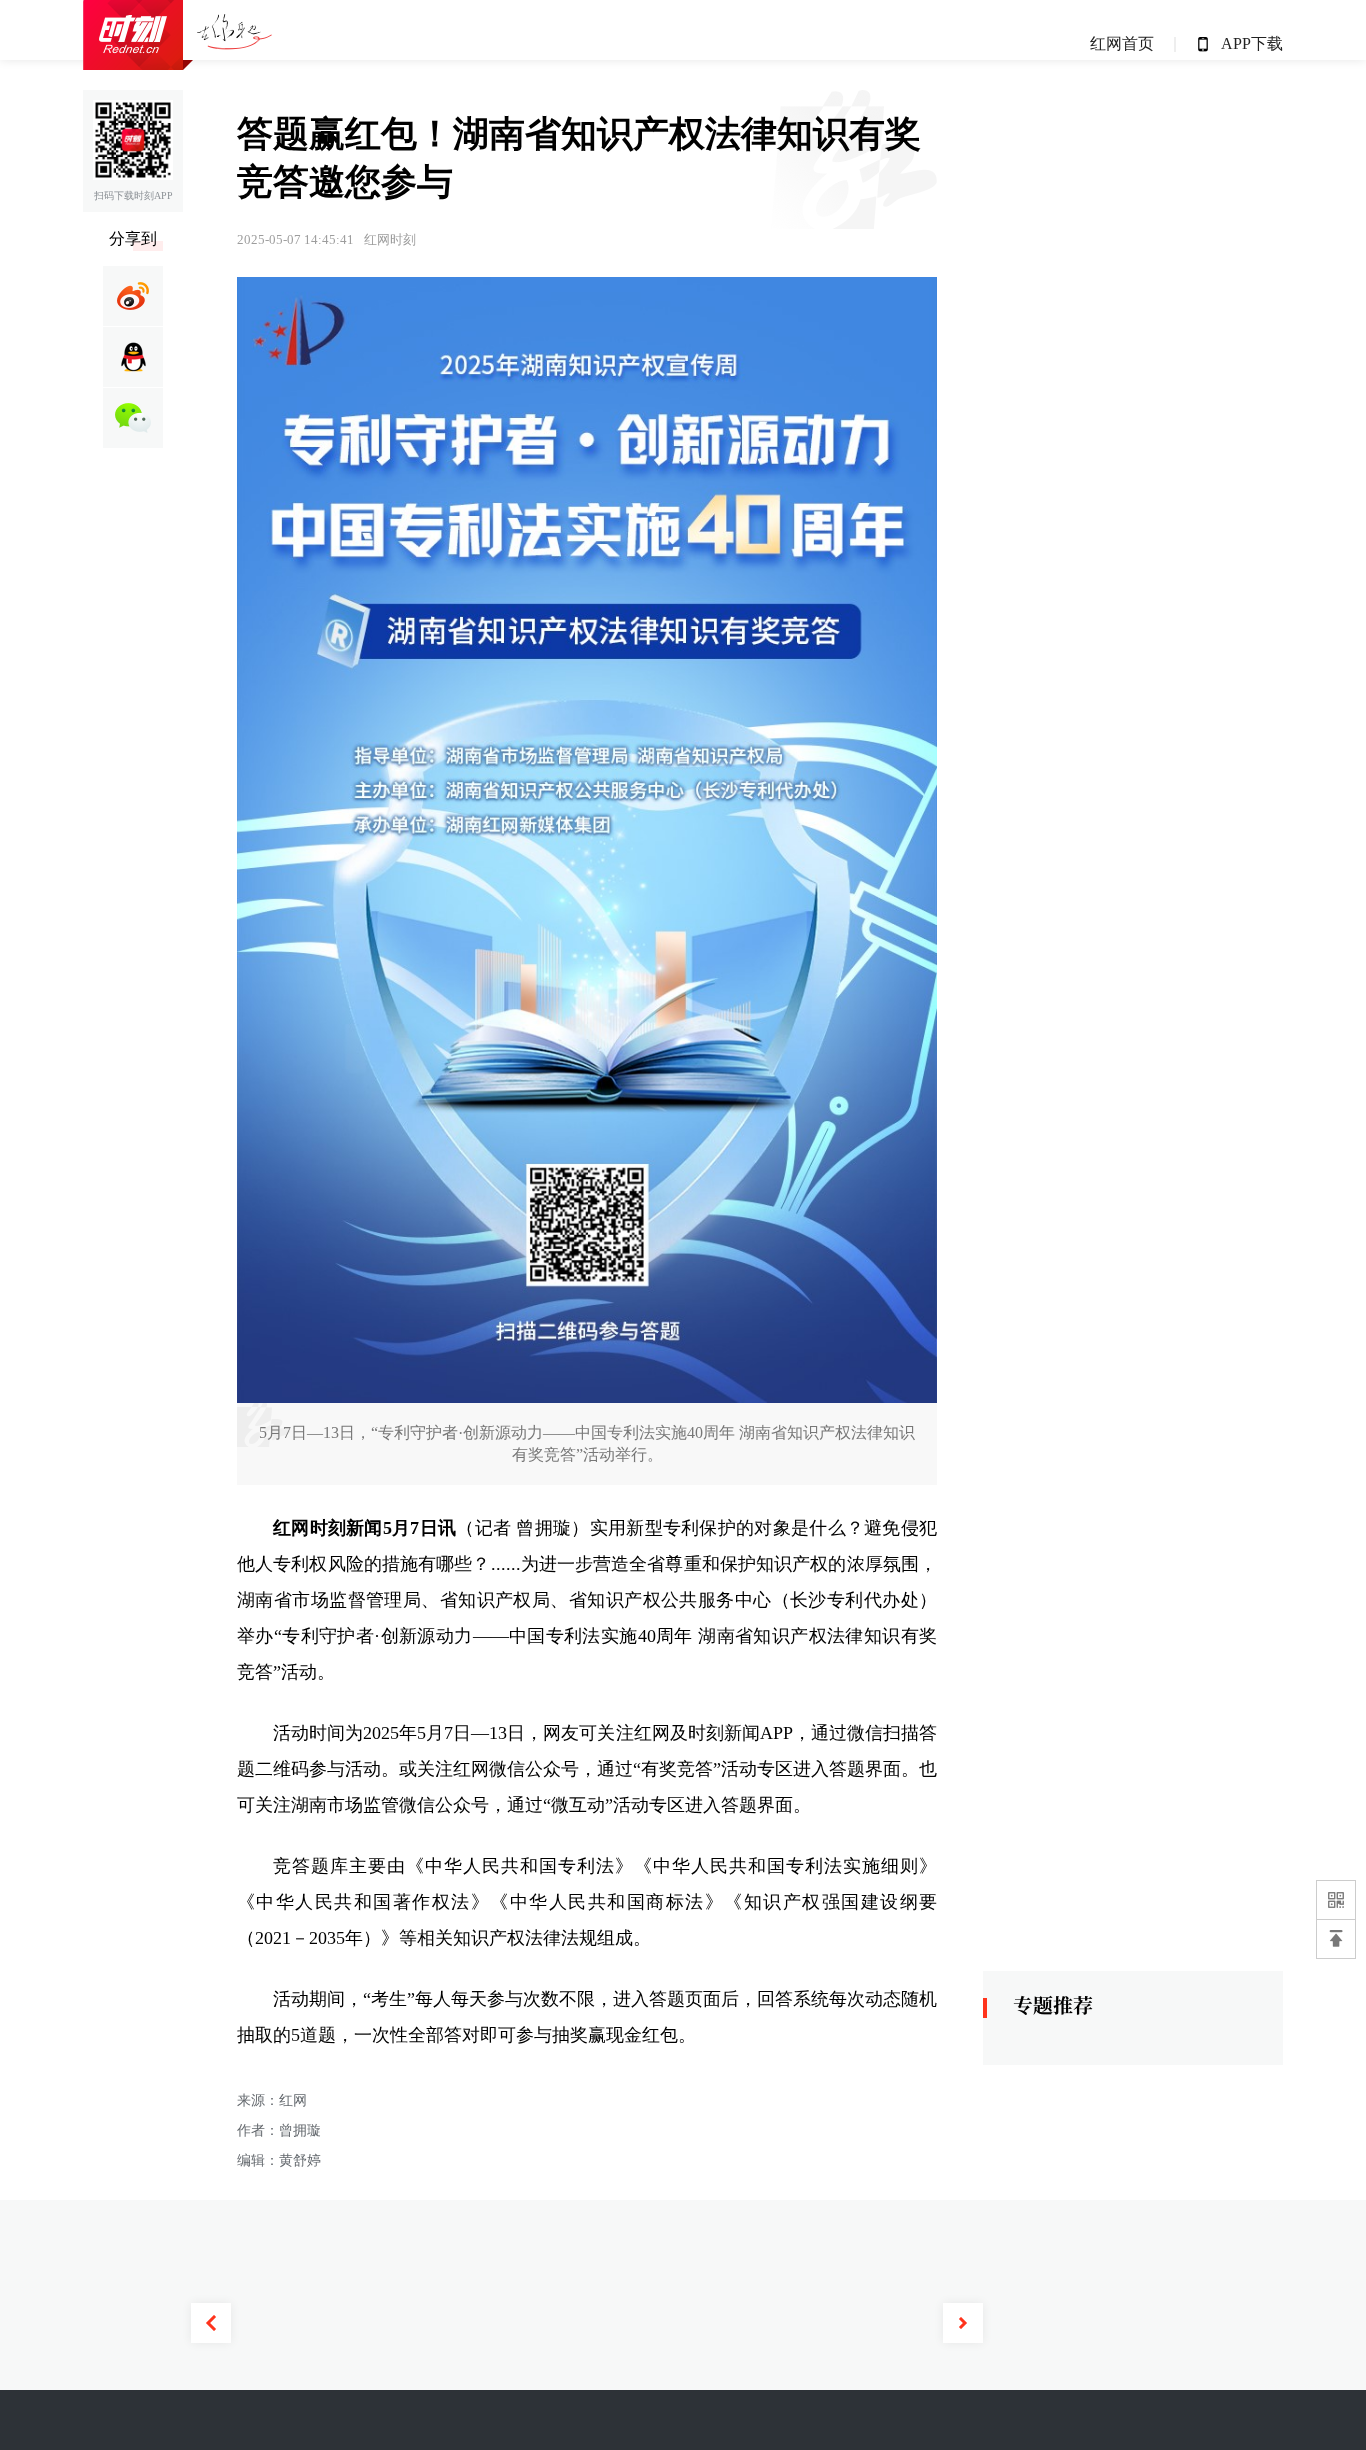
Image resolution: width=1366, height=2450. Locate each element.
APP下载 (1252, 43)
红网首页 (1122, 43)
